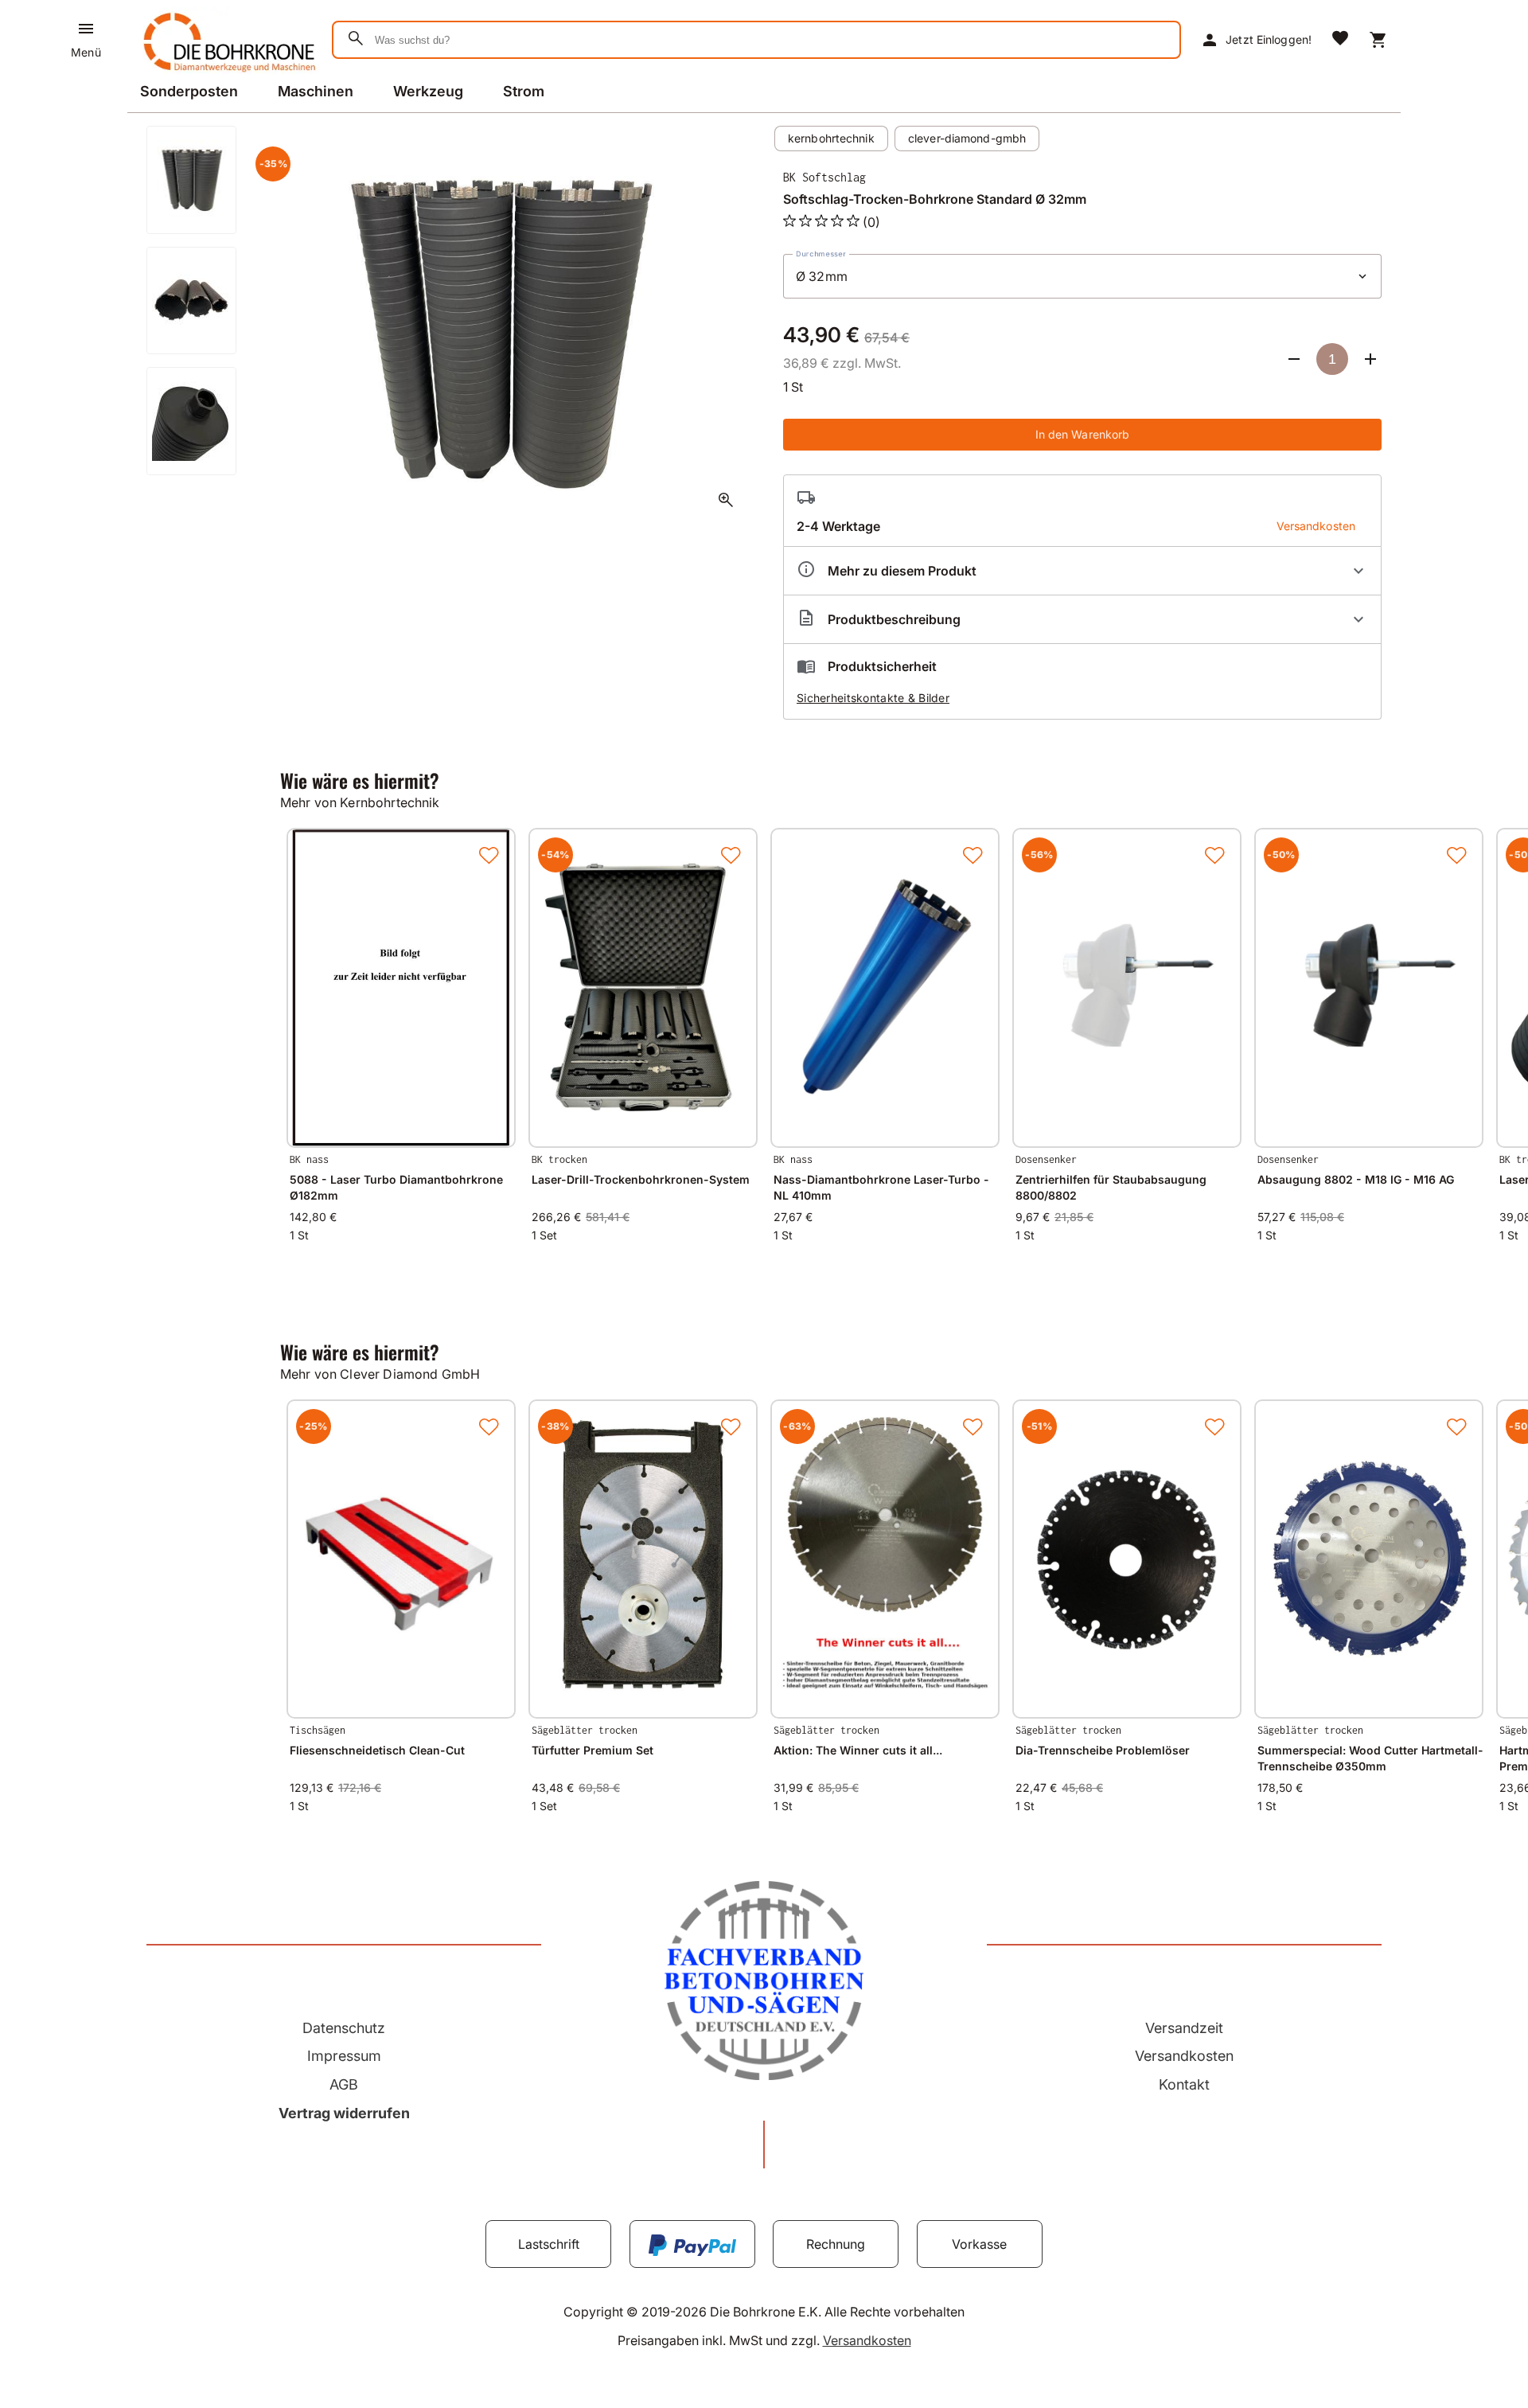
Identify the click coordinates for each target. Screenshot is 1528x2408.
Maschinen (316, 91)
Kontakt (1184, 2084)
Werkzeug (428, 91)
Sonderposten (189, 91)
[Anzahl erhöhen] (1370, 359)
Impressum (344, 2056)
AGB (344, 2084)
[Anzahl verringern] (1294, 359)
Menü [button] (86, 52)
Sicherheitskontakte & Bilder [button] (873, 698)
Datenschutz (344, 2028)
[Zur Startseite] (226, 75)
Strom (524, 91)
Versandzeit (1184, 2028)
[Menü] (86, 29)
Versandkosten (1184, 2056)
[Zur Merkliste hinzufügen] (489, 855)
